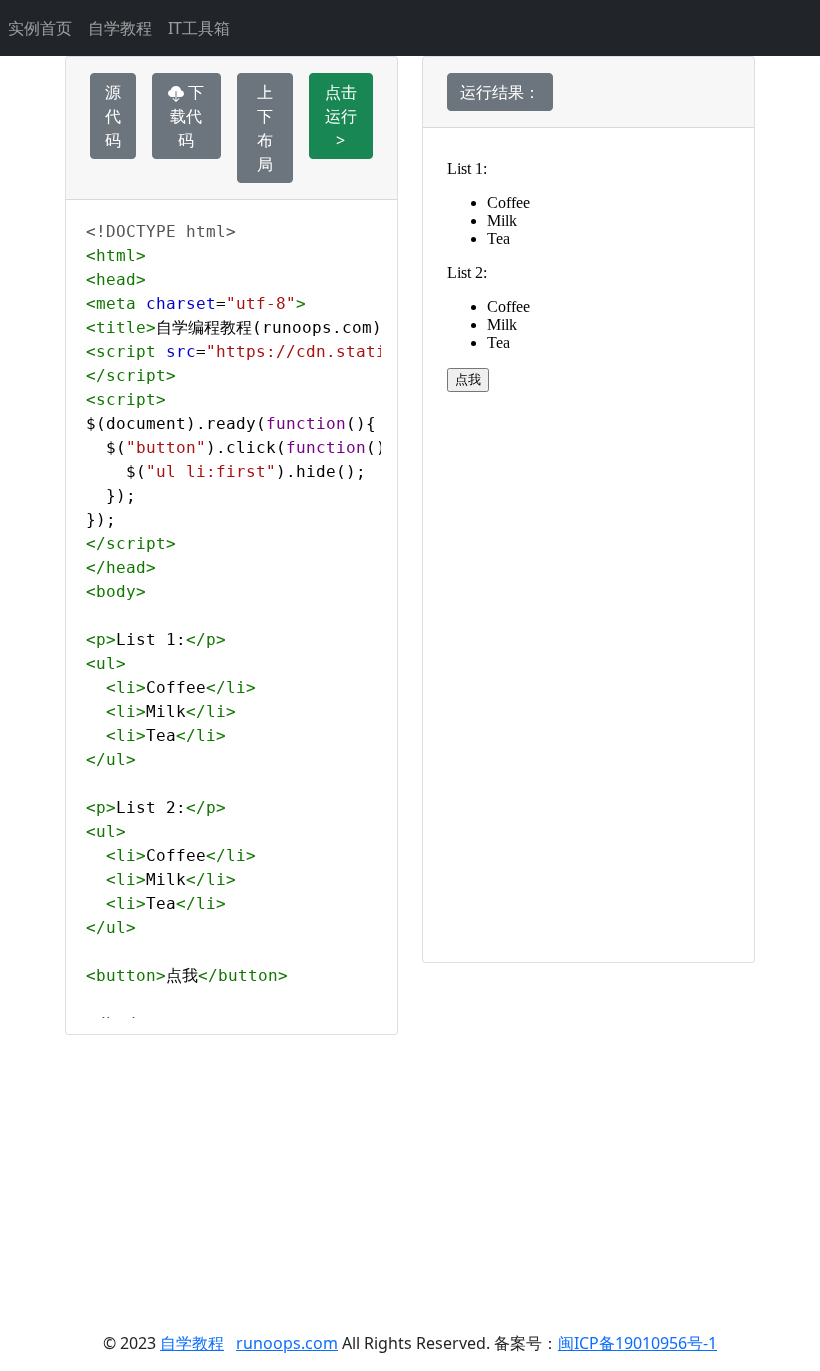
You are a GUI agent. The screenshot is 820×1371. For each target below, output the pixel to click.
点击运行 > (341, 116)
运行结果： (500, 92)
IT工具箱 (199, 28)
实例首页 (40, 28)
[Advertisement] (410, 1175)
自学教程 (120, 28)
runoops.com (287, 1343)
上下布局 (265, 128)
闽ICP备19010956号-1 (637, 1343)
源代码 (113, 116)
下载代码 (187, 116)
